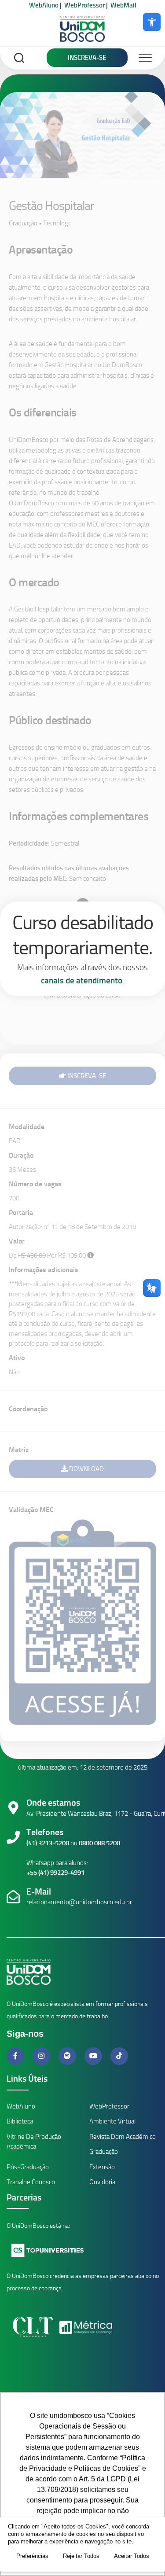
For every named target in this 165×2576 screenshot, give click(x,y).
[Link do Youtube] (94, 2056)
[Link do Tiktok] (119, 2056)
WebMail (123, 5)
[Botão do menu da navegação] (145, 58)
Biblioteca (20, 2121)
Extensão (102, 2167)
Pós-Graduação (28, 2167)
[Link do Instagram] (42, 2056)
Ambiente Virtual (112, 2121)
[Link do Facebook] (16, 2056)
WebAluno (44, 5)
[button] (152, 22)
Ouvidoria (102, 2182)
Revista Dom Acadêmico (123, 2137)
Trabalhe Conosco (31, 2182)
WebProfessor (84, 5)
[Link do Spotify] (68, 2056)
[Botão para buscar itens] (19, 59)
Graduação (104, 2152)
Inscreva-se (87, 58)
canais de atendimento (82, 981)
